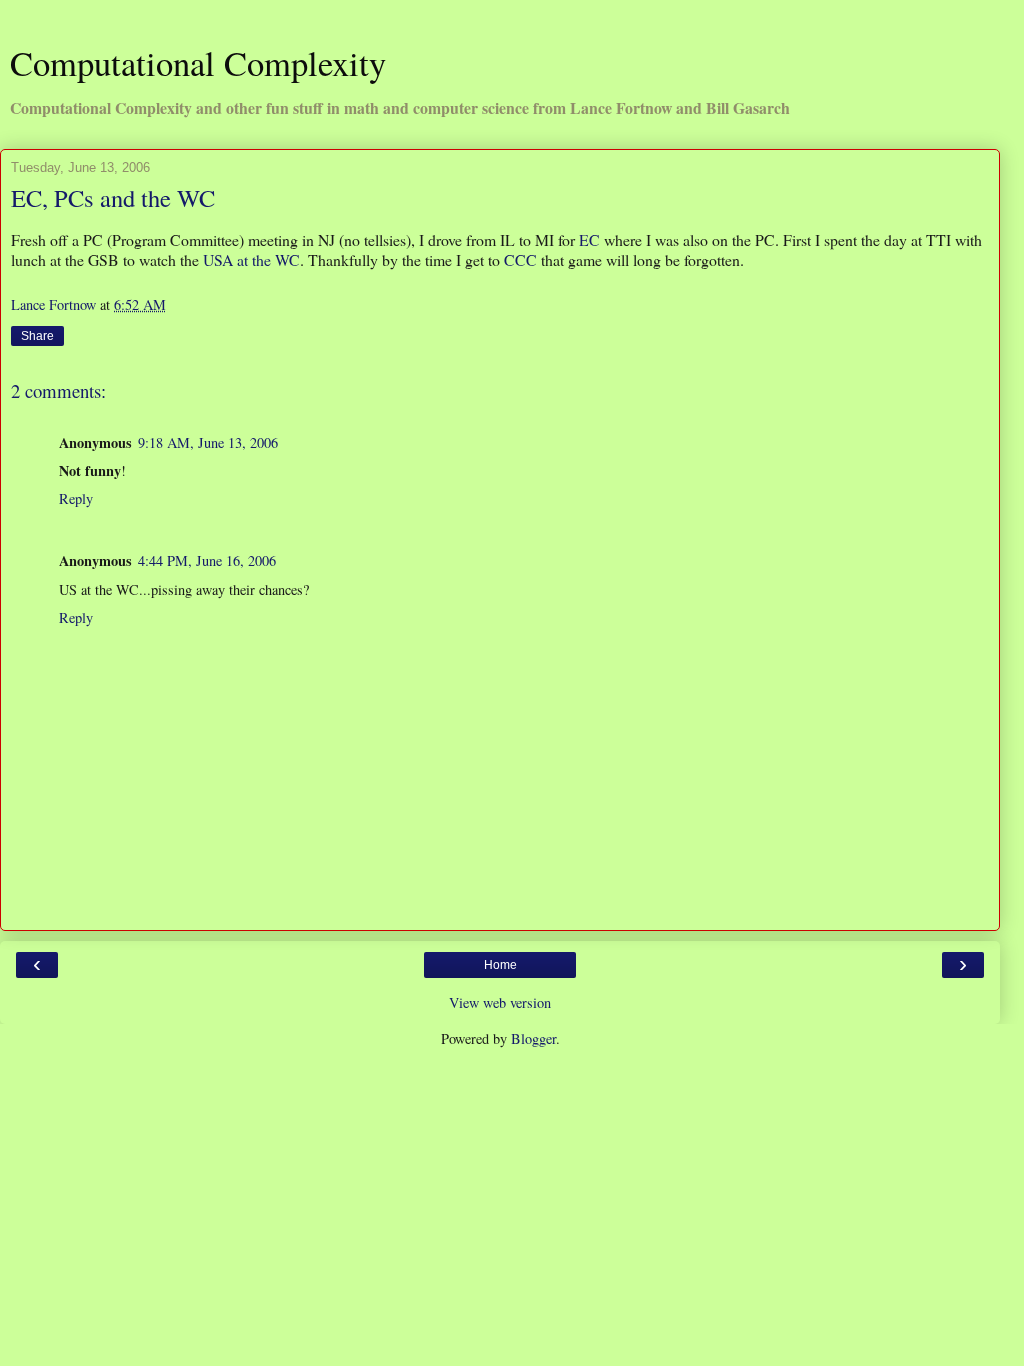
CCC (520, 259)
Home (500, 965)
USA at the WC (251, 259)
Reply (76, 498)
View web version (500, 1002)
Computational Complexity (198, 63)
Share (37, 336)
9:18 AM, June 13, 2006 (208, 442)
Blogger (533, 1038)
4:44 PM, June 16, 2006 (207, 560)
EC (589, 239)
